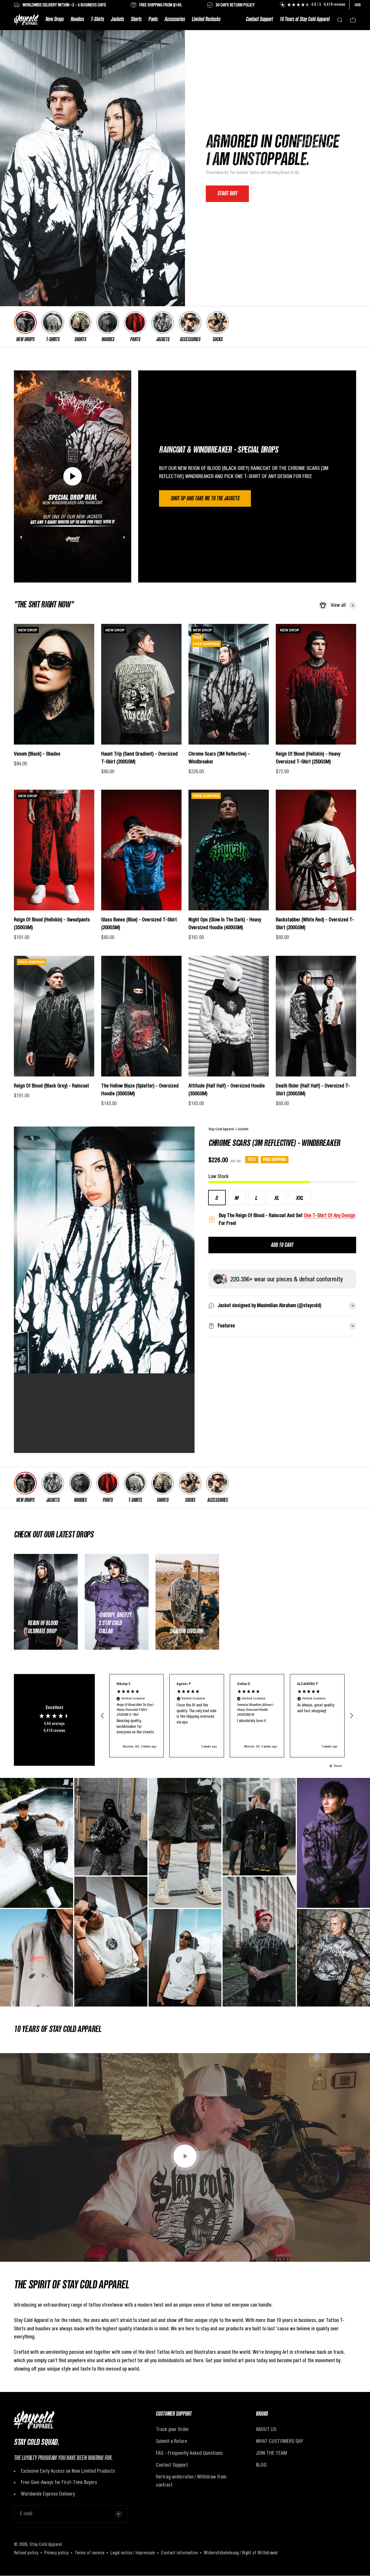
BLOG (261, 2465)
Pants (153, 20)
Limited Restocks (206, 20)
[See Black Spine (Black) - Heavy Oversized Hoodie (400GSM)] (111, 1827)
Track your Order (172, 2430)
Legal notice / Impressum (133, 2553)
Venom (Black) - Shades (37, 754)
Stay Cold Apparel (222, 1129)
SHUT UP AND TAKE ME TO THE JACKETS (205, 499)
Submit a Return (171, 2441)
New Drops (54, 20)
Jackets (117, 20)
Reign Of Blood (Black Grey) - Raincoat (51, 1086)
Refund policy (26, 2553)
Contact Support (259, 20)
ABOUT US (266, 2430)
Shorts (136, 20)
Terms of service (89, 2553)
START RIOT (227, 194)
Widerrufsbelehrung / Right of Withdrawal (241, 2553)
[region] (227, 1716)
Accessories (175, 20)
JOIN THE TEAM (271, 2453)
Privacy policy (56, 2553)
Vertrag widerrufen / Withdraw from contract (191, 2481)
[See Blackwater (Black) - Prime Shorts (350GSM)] (185, 1843)
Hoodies (77, 20)
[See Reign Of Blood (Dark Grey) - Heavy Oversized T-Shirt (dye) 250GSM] (259, 1942)
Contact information (179, 2553)
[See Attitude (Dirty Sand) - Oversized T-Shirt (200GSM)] (111, 1942)
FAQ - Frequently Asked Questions (189, 2453)
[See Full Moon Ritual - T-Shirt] (259, 1827)
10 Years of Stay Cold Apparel (305, 20)
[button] (103, 1716)
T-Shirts (97, 20)
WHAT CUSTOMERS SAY (279, 2441)
